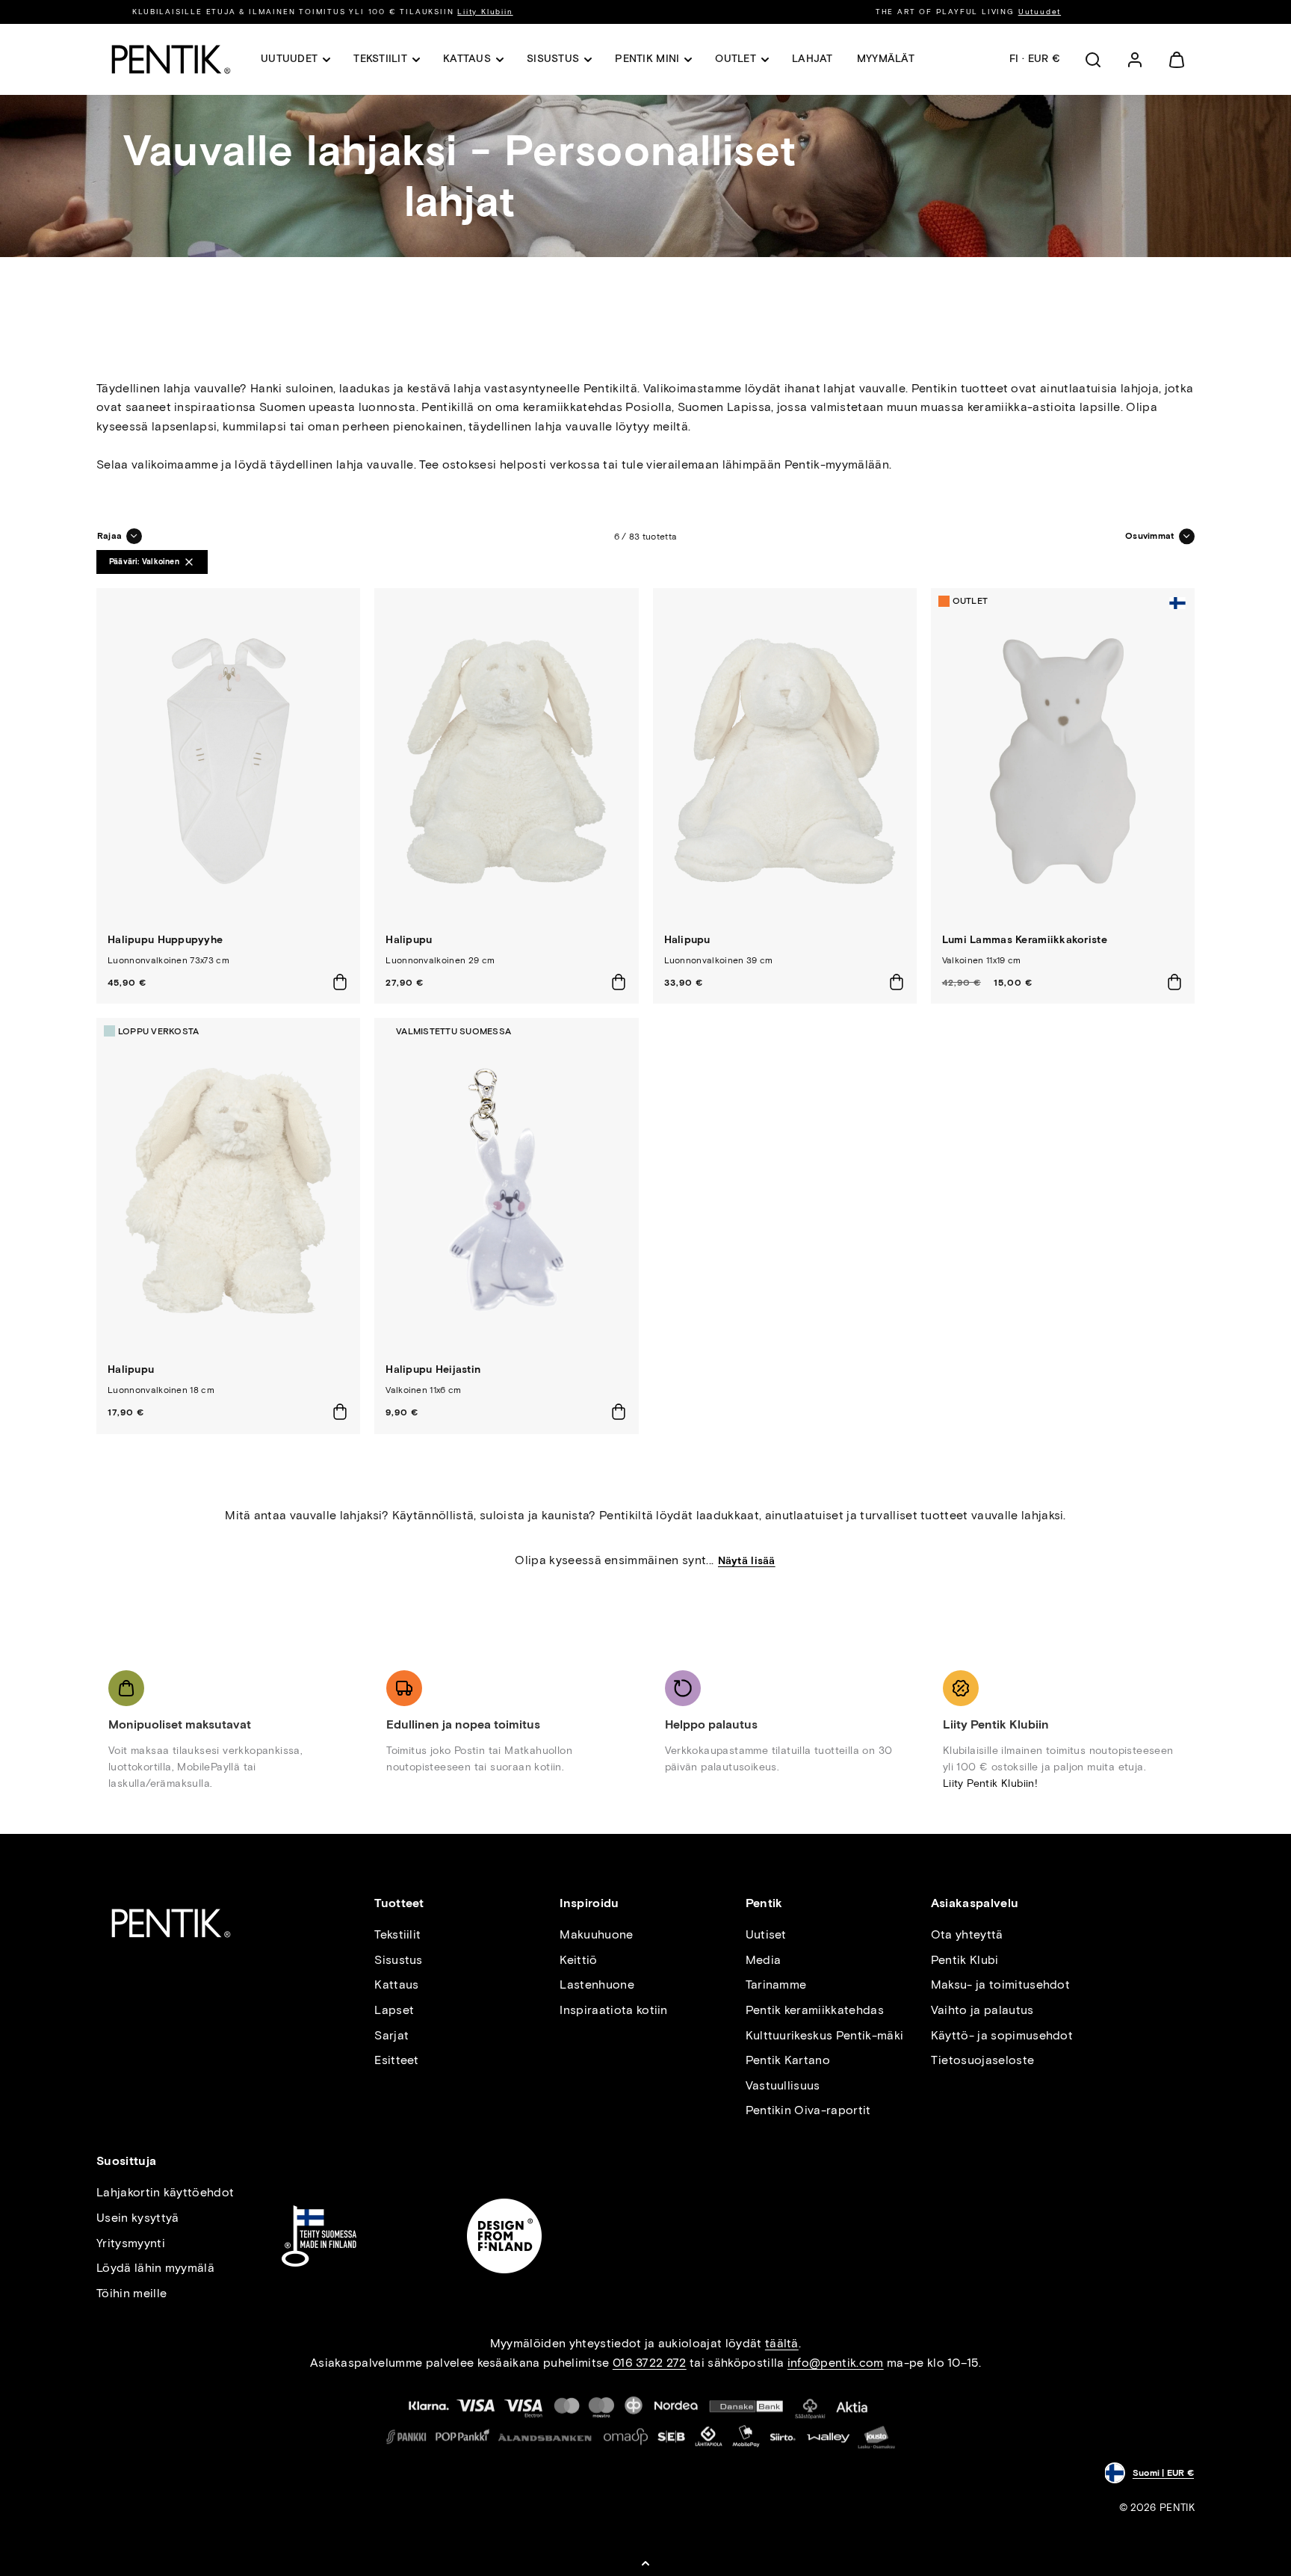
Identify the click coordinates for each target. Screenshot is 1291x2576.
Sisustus (399, 1960)
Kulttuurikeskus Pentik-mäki (825, 2035)
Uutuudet (1040, 12)
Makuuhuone (596, 1934)
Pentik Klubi (965, 1960)
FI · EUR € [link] (1035, 59)
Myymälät (886, 59)
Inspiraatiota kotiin (613, 2010)
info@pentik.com (836, 2363)
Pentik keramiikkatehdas (815, 2010)
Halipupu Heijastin (433, 1369)
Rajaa (109, 536)
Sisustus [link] (553, 59)
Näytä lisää (747, 1561)
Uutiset (766, 1934)
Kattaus (396, 1984)
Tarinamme (776, 1984)
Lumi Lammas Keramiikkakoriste (1025, 940)
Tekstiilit (397, 1934)
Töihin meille (131, 2293)
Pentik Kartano (788, 2060)
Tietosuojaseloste (982, 2060)
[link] (1135, 60)
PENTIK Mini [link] (647, 59)
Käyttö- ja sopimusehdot (1002, 2035)
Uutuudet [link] (289, 59)
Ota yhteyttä (967, 1934)
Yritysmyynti (131, 2243)
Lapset (394, 2010)
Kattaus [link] (467, 59)
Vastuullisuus (783, 2085)
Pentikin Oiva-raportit (808, 2110)
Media (764, 1960)
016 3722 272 (650, 2363)
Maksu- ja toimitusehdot (1000, 1984)
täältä (782, 2343)
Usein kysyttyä (137, 2218)
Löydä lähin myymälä (155, 2268)
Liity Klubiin (485, 12)
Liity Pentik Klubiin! (990, 1783)
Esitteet (397, 2060)
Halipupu (409, 940)
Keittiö (578, 1960)
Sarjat (391, 2035)
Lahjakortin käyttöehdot (165, 2192)
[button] (1093, 60)
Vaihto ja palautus (982, 2010)
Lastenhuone (597, 1984)
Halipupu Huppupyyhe (165, 940)
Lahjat (812, 59)
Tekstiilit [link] (380, 59)
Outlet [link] (736, 59)
